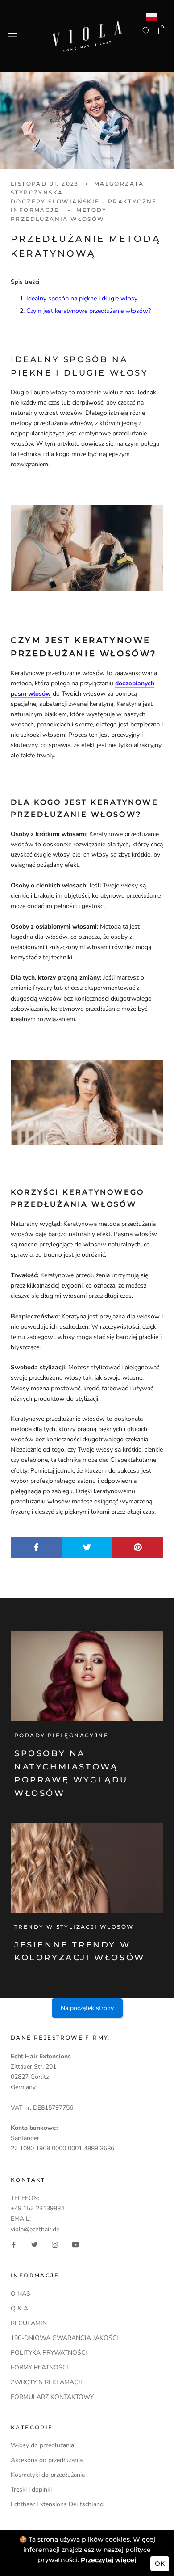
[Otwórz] (12, 36)
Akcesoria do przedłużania (47, 2460)
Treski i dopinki (31, 2489)
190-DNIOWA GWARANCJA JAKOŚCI (64, 2338)
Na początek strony (87, 2008)
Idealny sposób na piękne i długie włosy (82, 298)
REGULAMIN (29, 2323)
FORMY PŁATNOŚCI (39, 2367)
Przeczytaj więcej (108, 2560)
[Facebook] (14, 2244)
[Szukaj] (146, 30)
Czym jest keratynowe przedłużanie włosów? (89, 311)
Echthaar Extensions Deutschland (57, 2504)
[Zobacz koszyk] (162, 30)
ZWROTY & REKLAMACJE (47, 2382)
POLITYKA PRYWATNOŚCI (49, 2353)
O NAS (21, 2294)
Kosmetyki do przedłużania (48, 2475)
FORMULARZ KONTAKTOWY (52, 2397)
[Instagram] (55, 2244)
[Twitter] (34, 2244)
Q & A (19, 2308)
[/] (87, 26)
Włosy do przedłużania (42, 2445)
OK (160, 2563)
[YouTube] (75, 2244)
